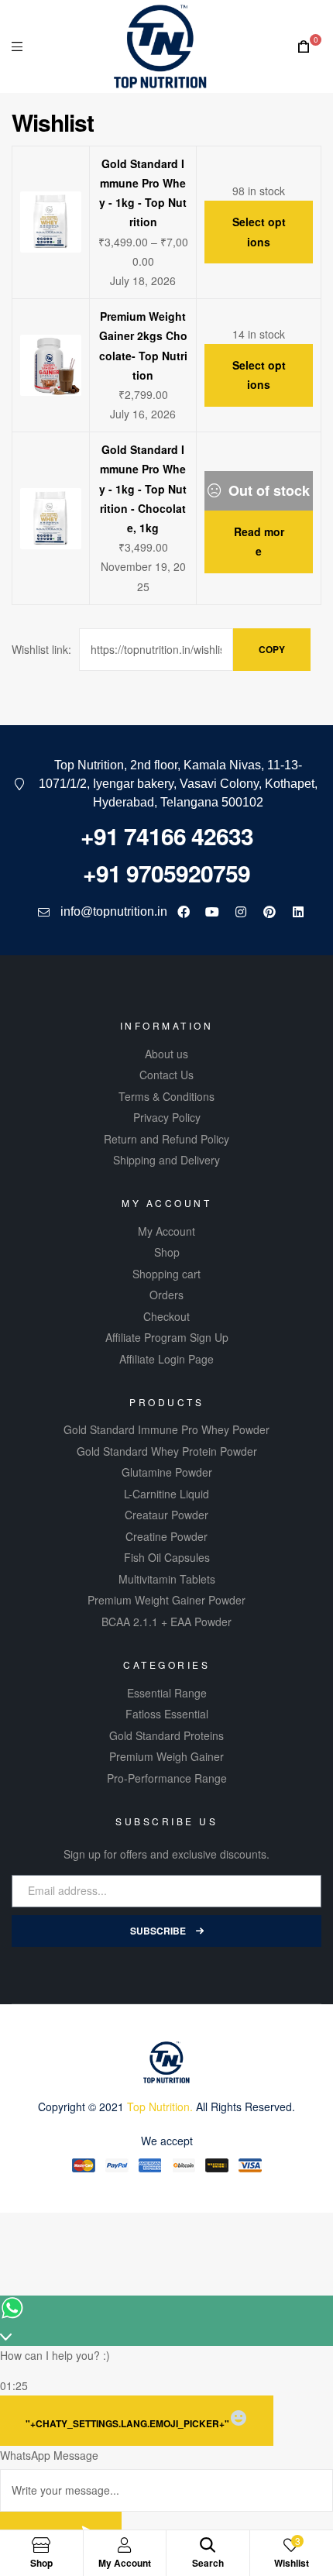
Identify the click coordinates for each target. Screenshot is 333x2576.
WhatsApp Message (49, 2455)
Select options (259, 231)
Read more (259, 541)
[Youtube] (212, 912)
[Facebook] (184, 912)
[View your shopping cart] (304, 47)
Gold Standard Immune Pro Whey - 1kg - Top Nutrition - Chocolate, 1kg (143, 488)
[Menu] (17, 46)
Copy (272, 649)
